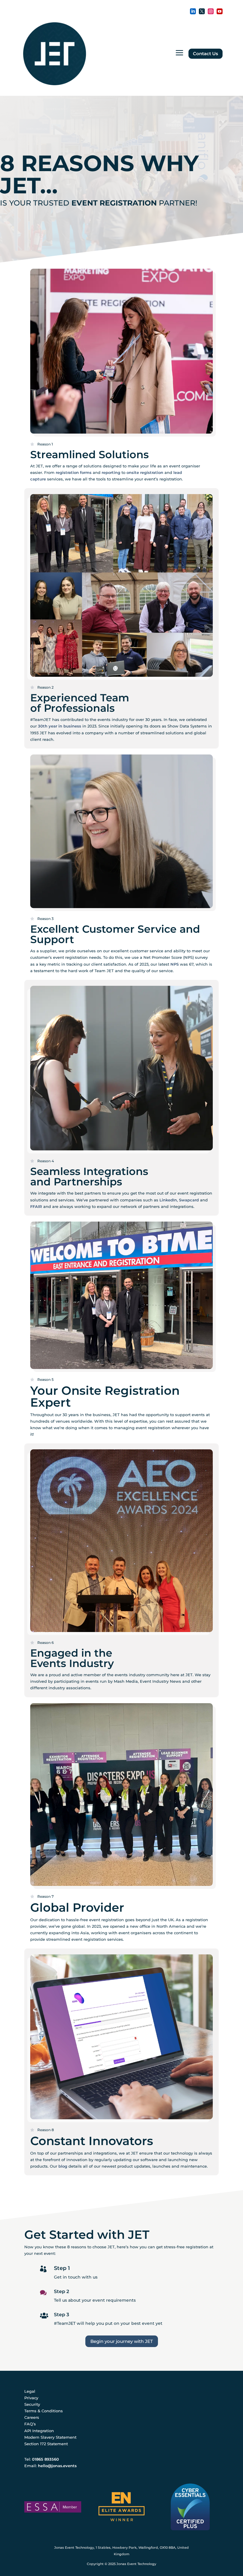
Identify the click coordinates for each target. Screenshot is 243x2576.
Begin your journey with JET (122, 2341)
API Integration (39, 2431)
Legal (30, 2391)
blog (63, 2166)
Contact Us (206, 54)
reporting (111, 472)
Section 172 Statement (46, 2444)
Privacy (31, 2398)
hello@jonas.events (57, 2466)
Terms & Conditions (44, 2411)
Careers (32, 2417)
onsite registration (145, 472)
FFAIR (36, 1206)
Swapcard (189, 1200)
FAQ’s (30, 2424)
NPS (175, 964)
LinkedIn (168, 1200)
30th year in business (60, 726)
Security (32, 2404)
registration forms (74, 472)
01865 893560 (45, 2459)
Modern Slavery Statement (50, 2437)
